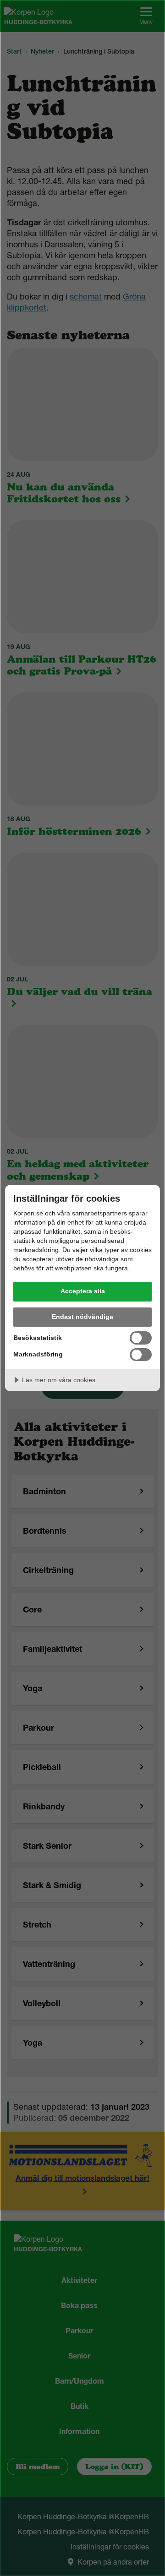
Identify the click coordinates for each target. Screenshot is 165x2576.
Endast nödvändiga (82, 1317)
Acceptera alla (83, 1291)
